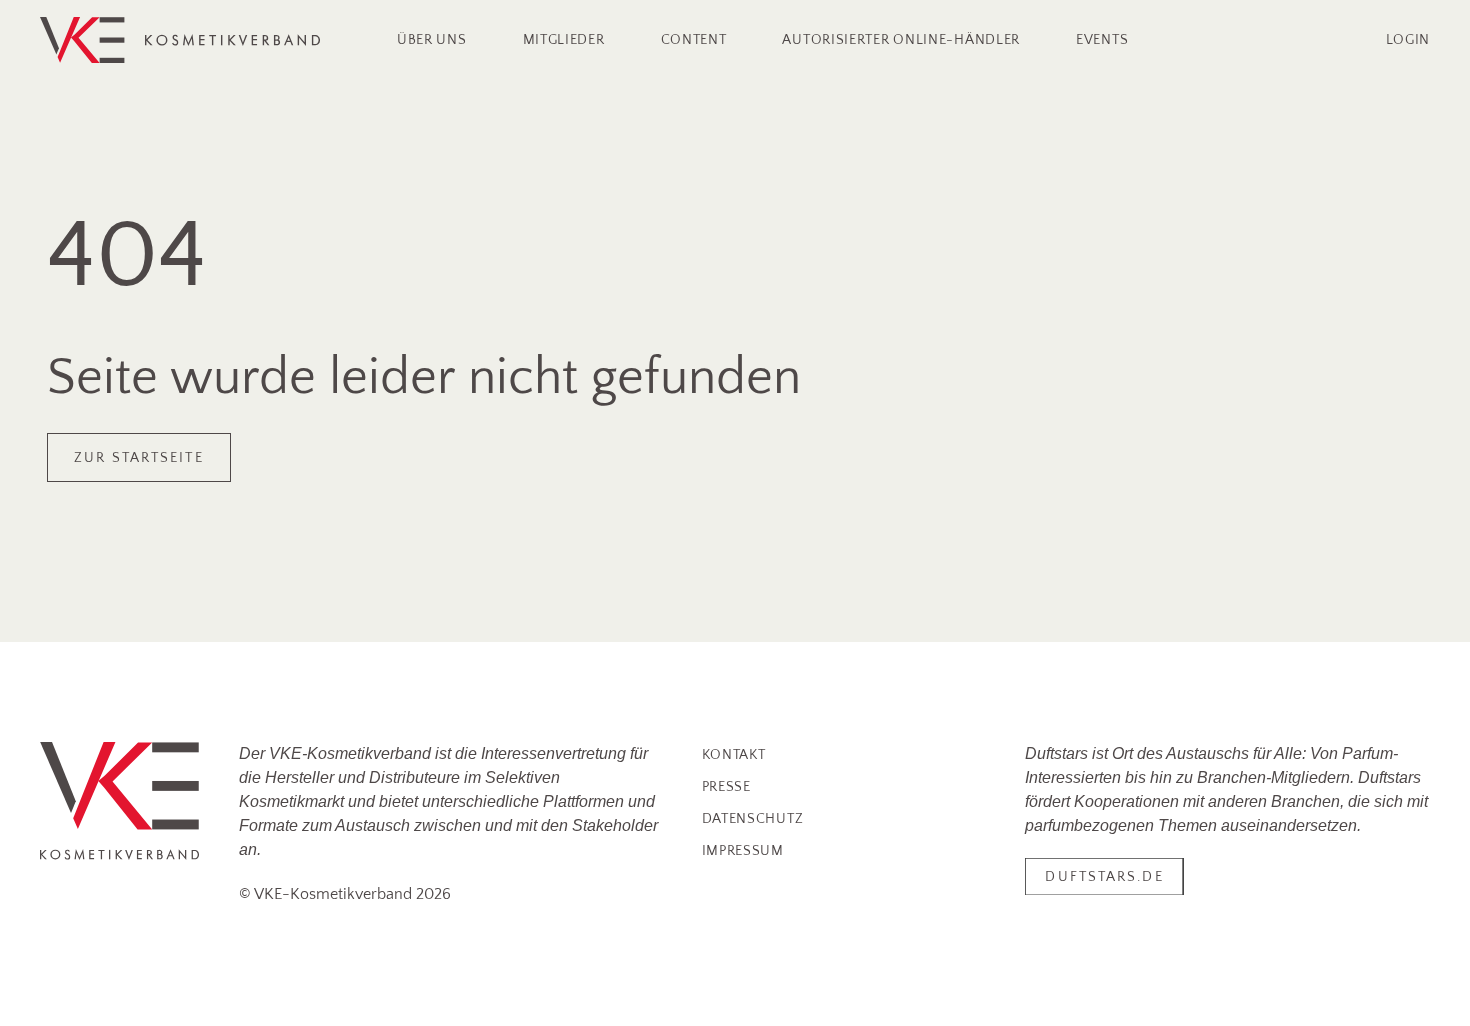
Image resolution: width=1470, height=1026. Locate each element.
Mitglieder (564, 40)
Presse (726, 787)
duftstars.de (1104, 877)
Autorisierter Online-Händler (901, 40)
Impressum (743, 851)
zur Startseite (138, 458)
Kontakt (734, 755)
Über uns (432, 40)
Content (694, 40)
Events (1102, 40)
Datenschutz (753, 819)
